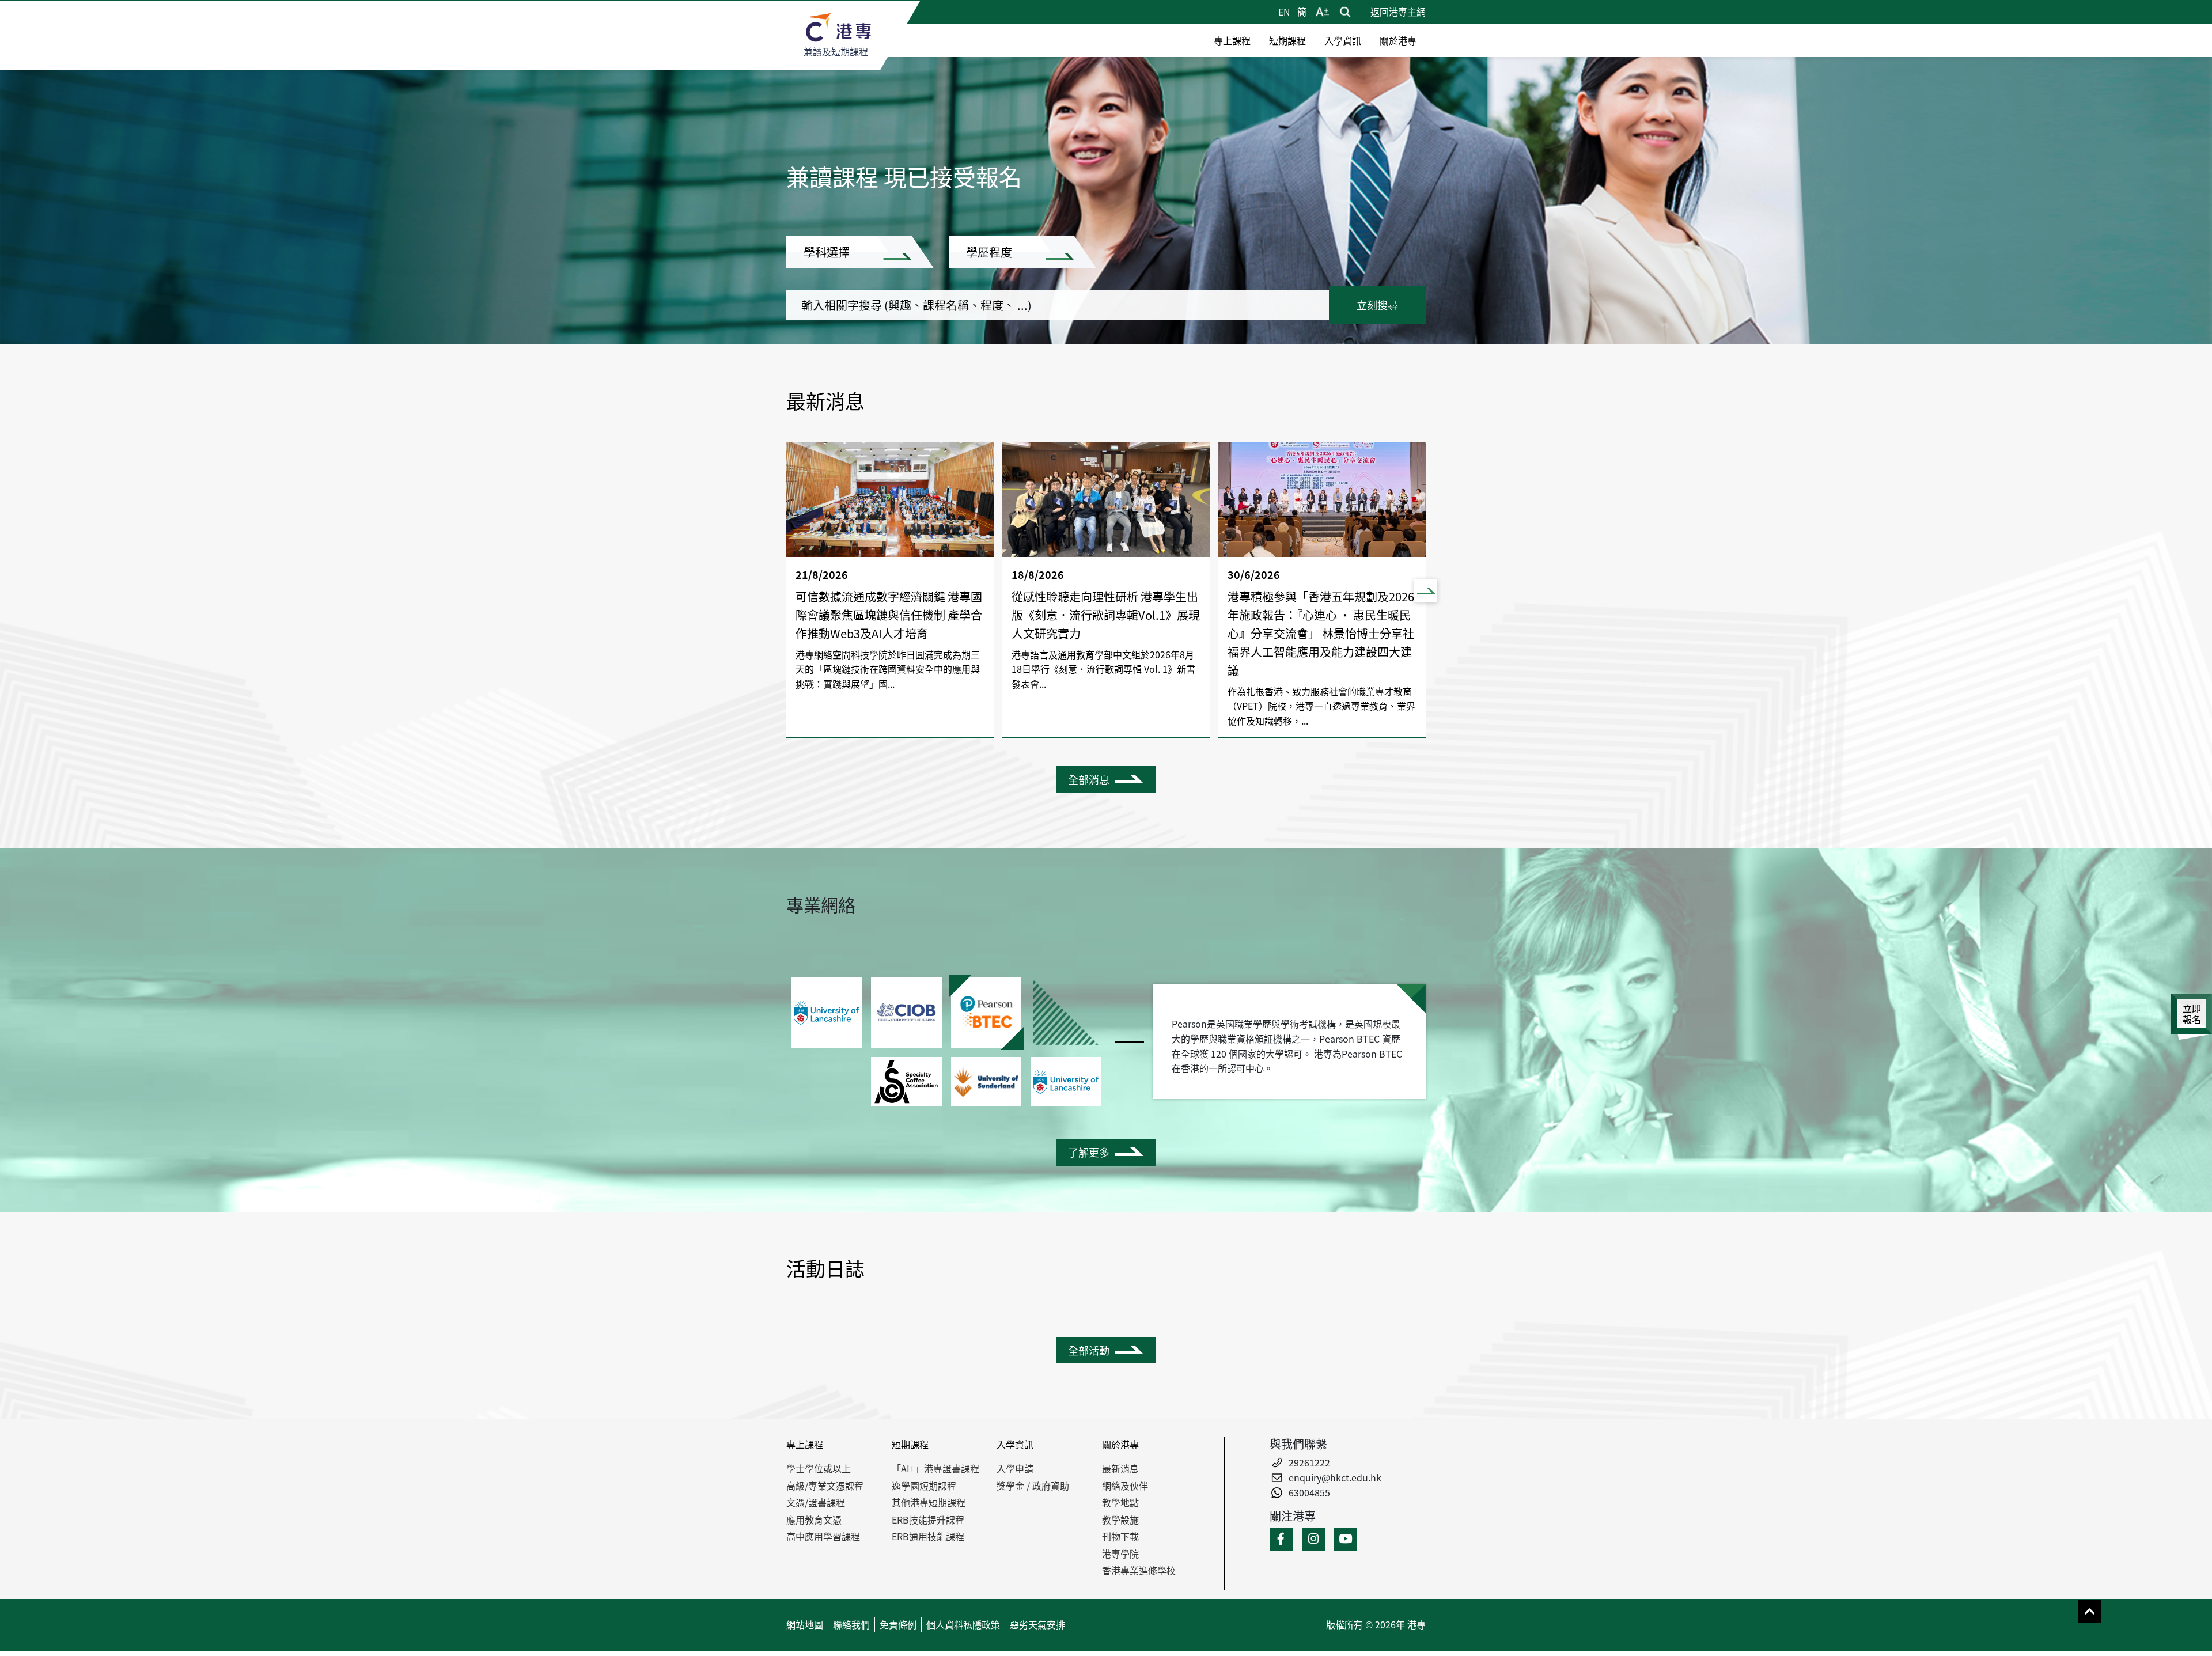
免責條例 (898, 1624)
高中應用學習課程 (823, 1536)
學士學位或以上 (819, 1468)
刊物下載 (1120, 1536)
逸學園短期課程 (924, 1486)
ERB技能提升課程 (928, 1519)
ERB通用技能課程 (928, 1536)
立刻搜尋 (1377, 305)
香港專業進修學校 (1139, 1570)
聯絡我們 (851, 1624)
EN (1285, 12)
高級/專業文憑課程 (825, 1486)
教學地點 (1120, 1502)
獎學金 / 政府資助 (1033, 1486)
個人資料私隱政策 (963, 1624)
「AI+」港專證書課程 (935, 1468)
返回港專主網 (1398, 12)
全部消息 (1089, 779)
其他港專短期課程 (929, 1502)
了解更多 (1089, 1152)
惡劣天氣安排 (1037, 1624)
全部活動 (1089, 1350)
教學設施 (1120, 1519)
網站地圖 (805, 1624)
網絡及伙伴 (1125, 1486)
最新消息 (1120, 1468)
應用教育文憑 (814, 1519)
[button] (1426, 590)
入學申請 (1015, 1468)
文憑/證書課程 (816, 1502)
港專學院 (1120, 1553)
